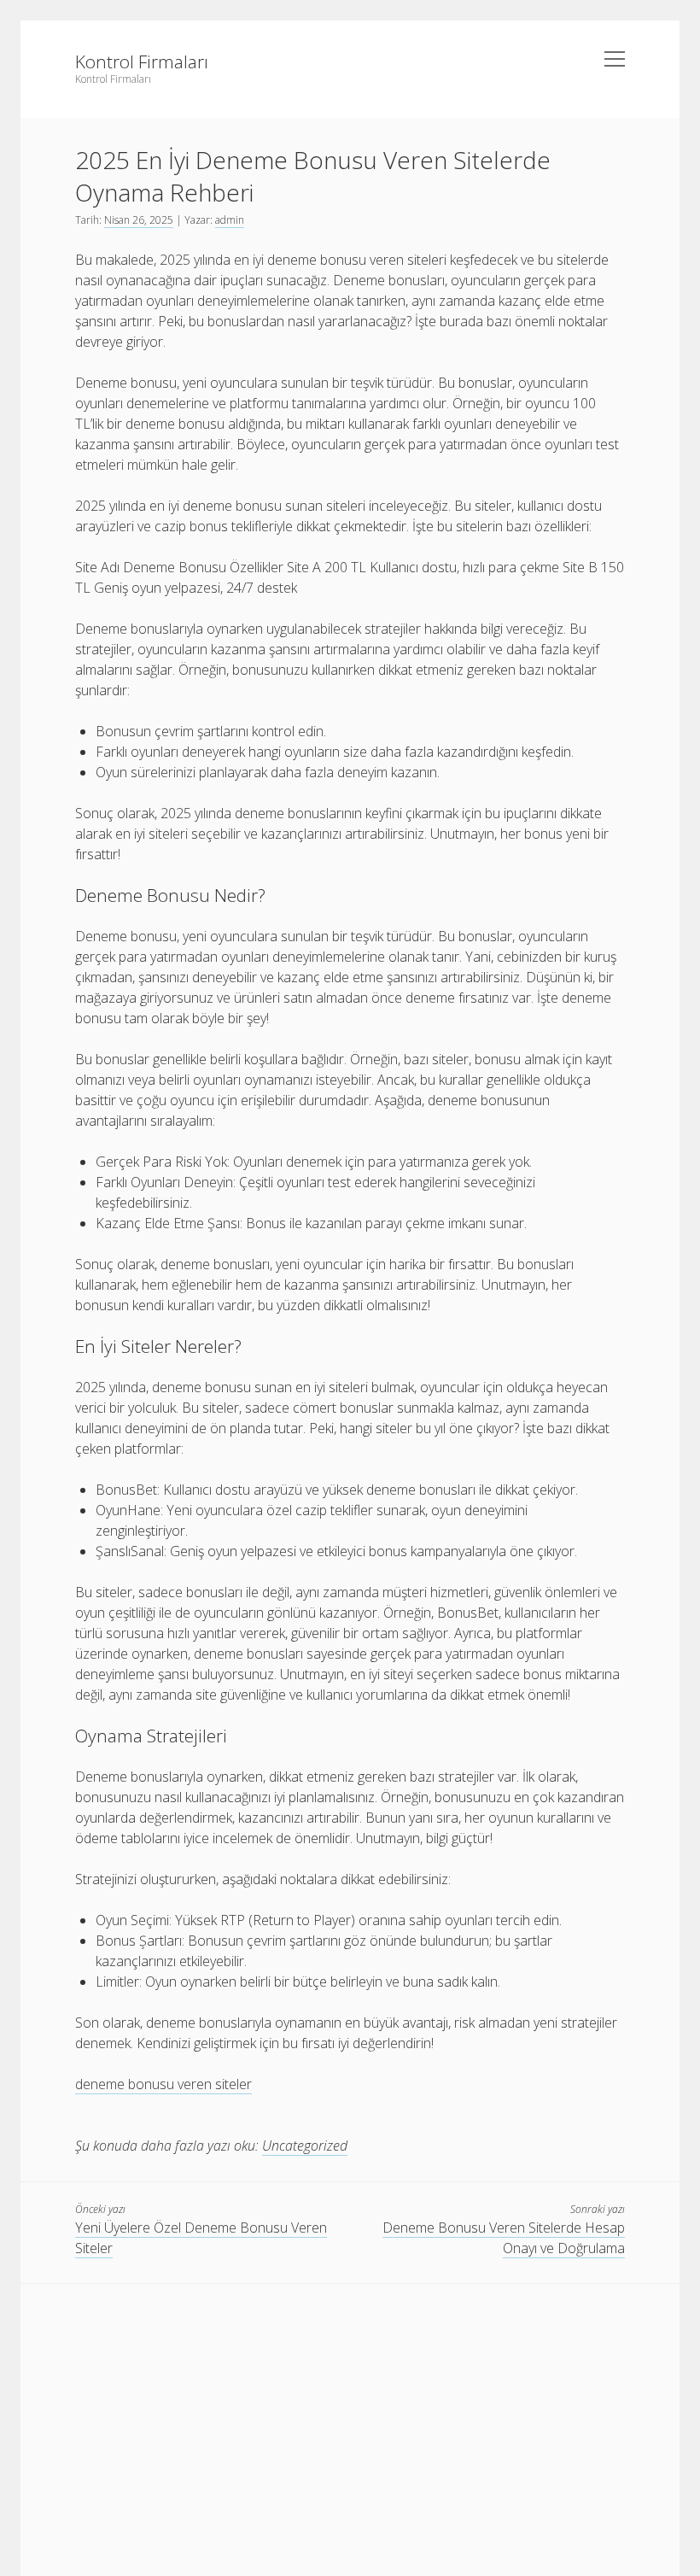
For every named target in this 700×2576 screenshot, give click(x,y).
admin (230, 220)
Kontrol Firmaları (142, 61)
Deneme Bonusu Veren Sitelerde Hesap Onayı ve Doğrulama (504, 2238)
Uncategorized (305, 2146)
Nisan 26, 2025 (139, 220)
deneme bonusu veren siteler (163, 2084)
